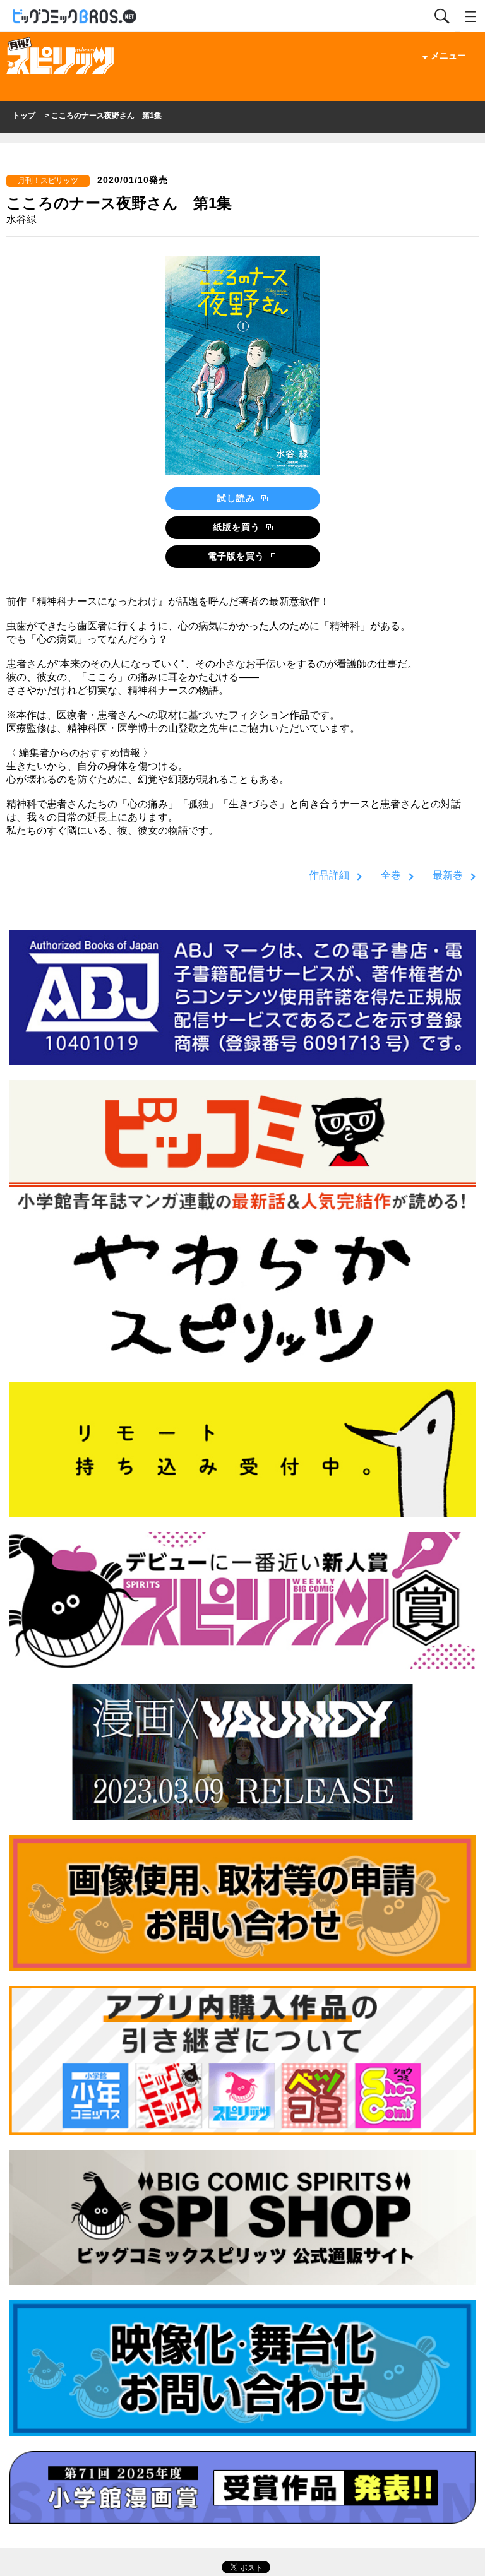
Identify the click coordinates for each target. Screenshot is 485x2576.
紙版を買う (238, 527)
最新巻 (448, 875)
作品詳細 (329, 875)
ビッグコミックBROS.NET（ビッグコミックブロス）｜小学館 (75, 17)
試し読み (238, 498)
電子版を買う (238, 556)
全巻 (391, 875)
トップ (24, 116)
